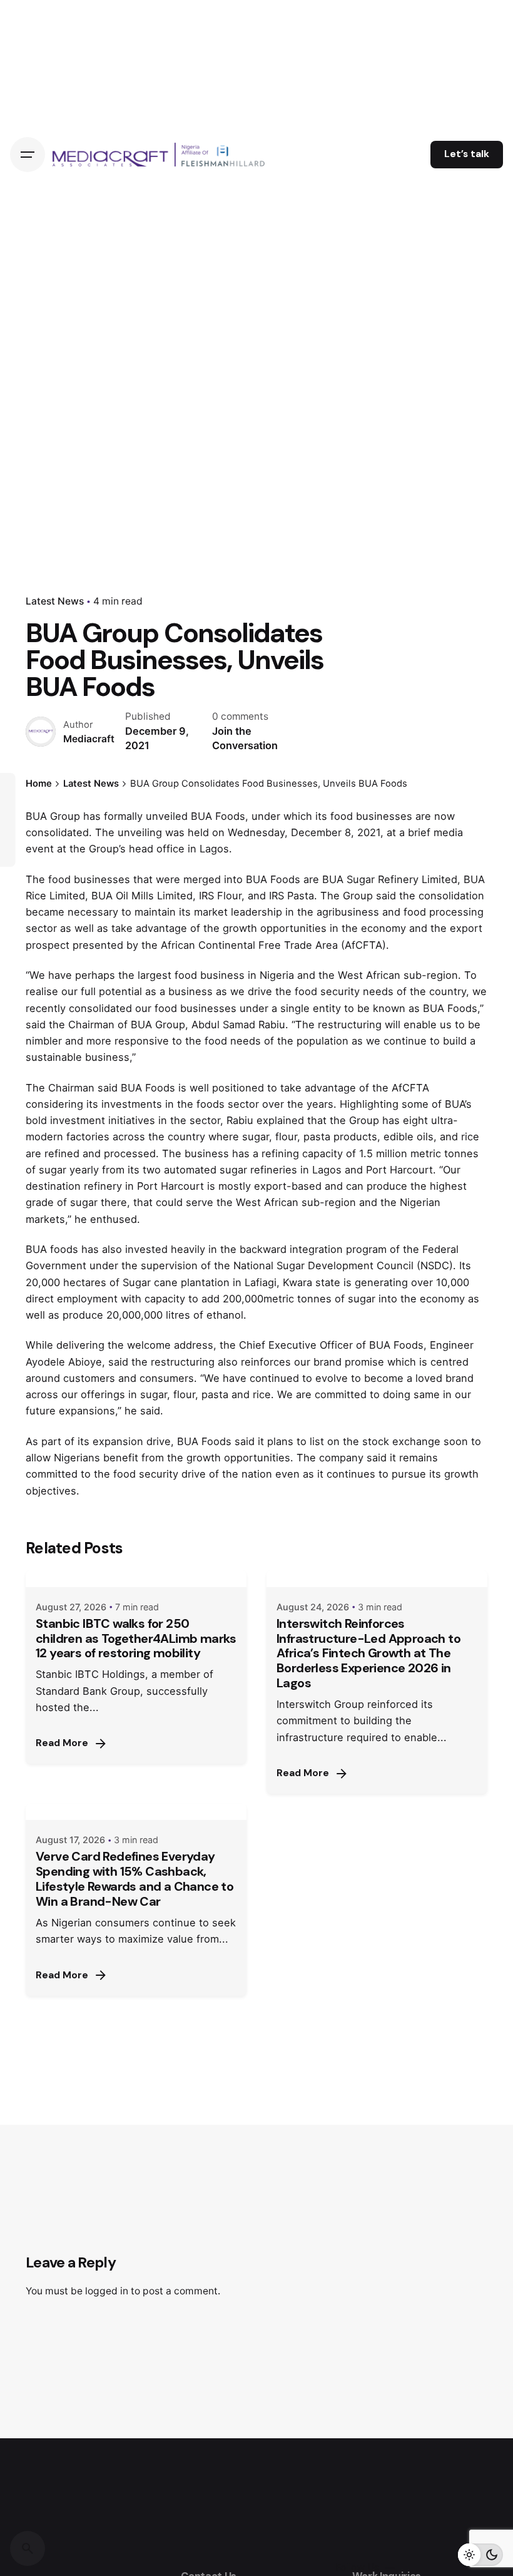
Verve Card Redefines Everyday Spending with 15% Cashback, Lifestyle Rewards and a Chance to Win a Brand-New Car (135, 1879)
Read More (62, 1743)
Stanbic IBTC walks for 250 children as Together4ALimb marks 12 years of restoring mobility (136, 1638)
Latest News (55, 601)
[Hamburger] (28, 155)
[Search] (28, 2548)
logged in (107, 2291)
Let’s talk (467, 154)
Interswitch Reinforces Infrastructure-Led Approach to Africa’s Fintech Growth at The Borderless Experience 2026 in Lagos (368, 1653)
